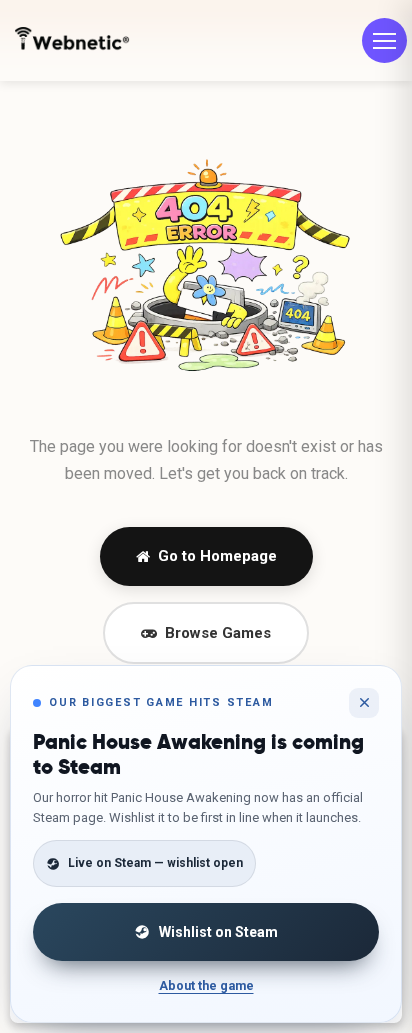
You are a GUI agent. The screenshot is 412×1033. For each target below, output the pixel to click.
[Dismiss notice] (364, 703)
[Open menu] (384, 40)
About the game (206, 985)
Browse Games (218, 633)
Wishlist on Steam (218, 932)
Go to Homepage (217, 556)
